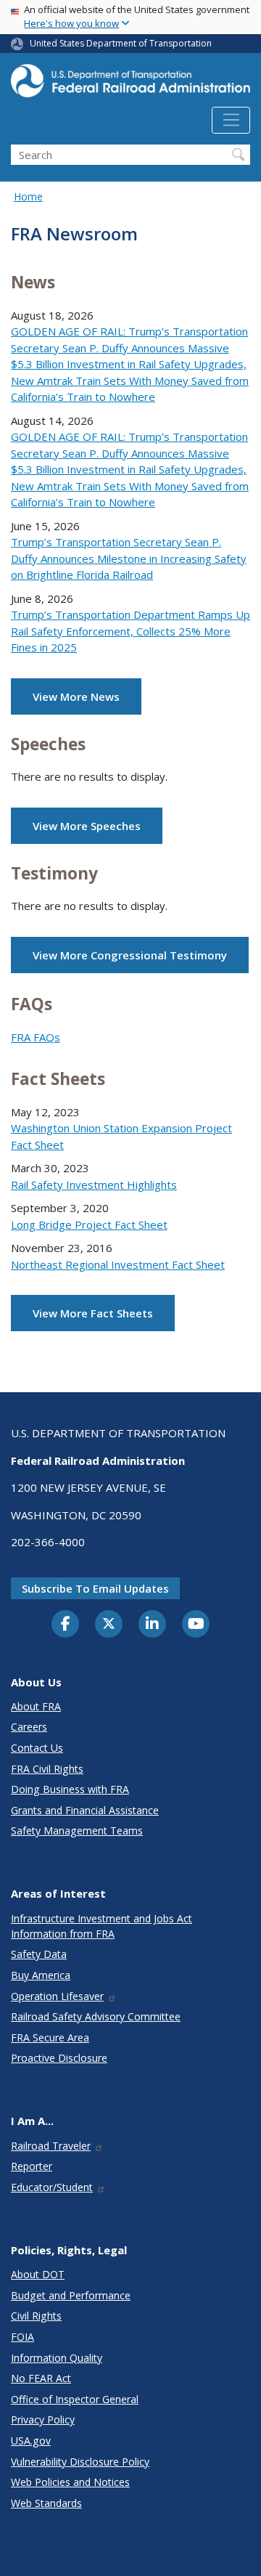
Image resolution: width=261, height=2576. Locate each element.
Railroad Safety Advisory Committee (96, 2016)
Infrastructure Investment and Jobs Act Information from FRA (101, 1926)
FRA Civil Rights (47, 1769)
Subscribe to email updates (95, 1588)
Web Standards (46, 2503)
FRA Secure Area (50, 2037)
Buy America (41, 1975)
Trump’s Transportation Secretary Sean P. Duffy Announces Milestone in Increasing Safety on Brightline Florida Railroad (129, 558)
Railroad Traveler (51, 2146)
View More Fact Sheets (93, 1313)
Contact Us (37, 1748)
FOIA (22, 2337)
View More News (76, 696)
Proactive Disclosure (59, 2058)
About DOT (38, 2274)
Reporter (32, 2166)
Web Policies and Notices (70, 2482)
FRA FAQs (36, 1037)
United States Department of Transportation (121, 43)
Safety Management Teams (77, 1831)
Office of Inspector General (75, 2399)
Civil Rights (36, 2316)
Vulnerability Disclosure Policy (80, 2462)
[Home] (130, 85)
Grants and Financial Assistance (85, 1810)
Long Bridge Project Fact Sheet (89, 1224)
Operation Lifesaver (57, 1996)
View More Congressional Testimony (130, 955)
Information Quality (57, 2358)
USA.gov (31, 2441)
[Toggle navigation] (231, 121)
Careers (29, 1727)
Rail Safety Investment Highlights (94, 1185)
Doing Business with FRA (70, 1789)
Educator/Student (52, 2187)
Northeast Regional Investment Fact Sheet (118, 1264)
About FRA (36, 1706)
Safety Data (39, 1954)
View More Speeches (87, 826)
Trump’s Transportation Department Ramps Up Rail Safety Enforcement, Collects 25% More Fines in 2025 (130, 631)
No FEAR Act (41, 2378)
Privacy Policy (43, 2419)
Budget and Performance (71, 2295)
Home (28, 196)
